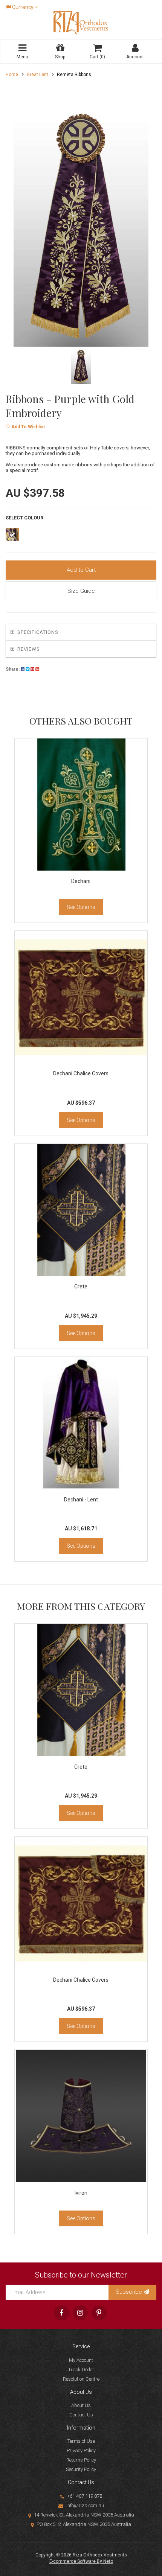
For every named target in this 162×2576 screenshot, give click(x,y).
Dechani (81, 881)
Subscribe (130, 2292)
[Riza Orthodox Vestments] (81, 22)
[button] (25, 427)
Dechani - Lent (81, 1500)
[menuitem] (23, 669)
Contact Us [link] (81, 2415)
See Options (81, 907)
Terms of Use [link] (81, 2441)
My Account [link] (81, 2360)
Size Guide (81, 591)
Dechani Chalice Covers (81, 1073)
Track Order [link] (81, 2370)
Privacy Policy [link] (81, 2450)
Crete (81, 1286)
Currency (23, 7)
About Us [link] (81, 2405)
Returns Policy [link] (81, 2460)
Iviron (81, 2193)
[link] (61, 2313)
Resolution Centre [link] (81, 2379)
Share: (13, 669)
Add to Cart (81, 570)
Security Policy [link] (81, 2469)
